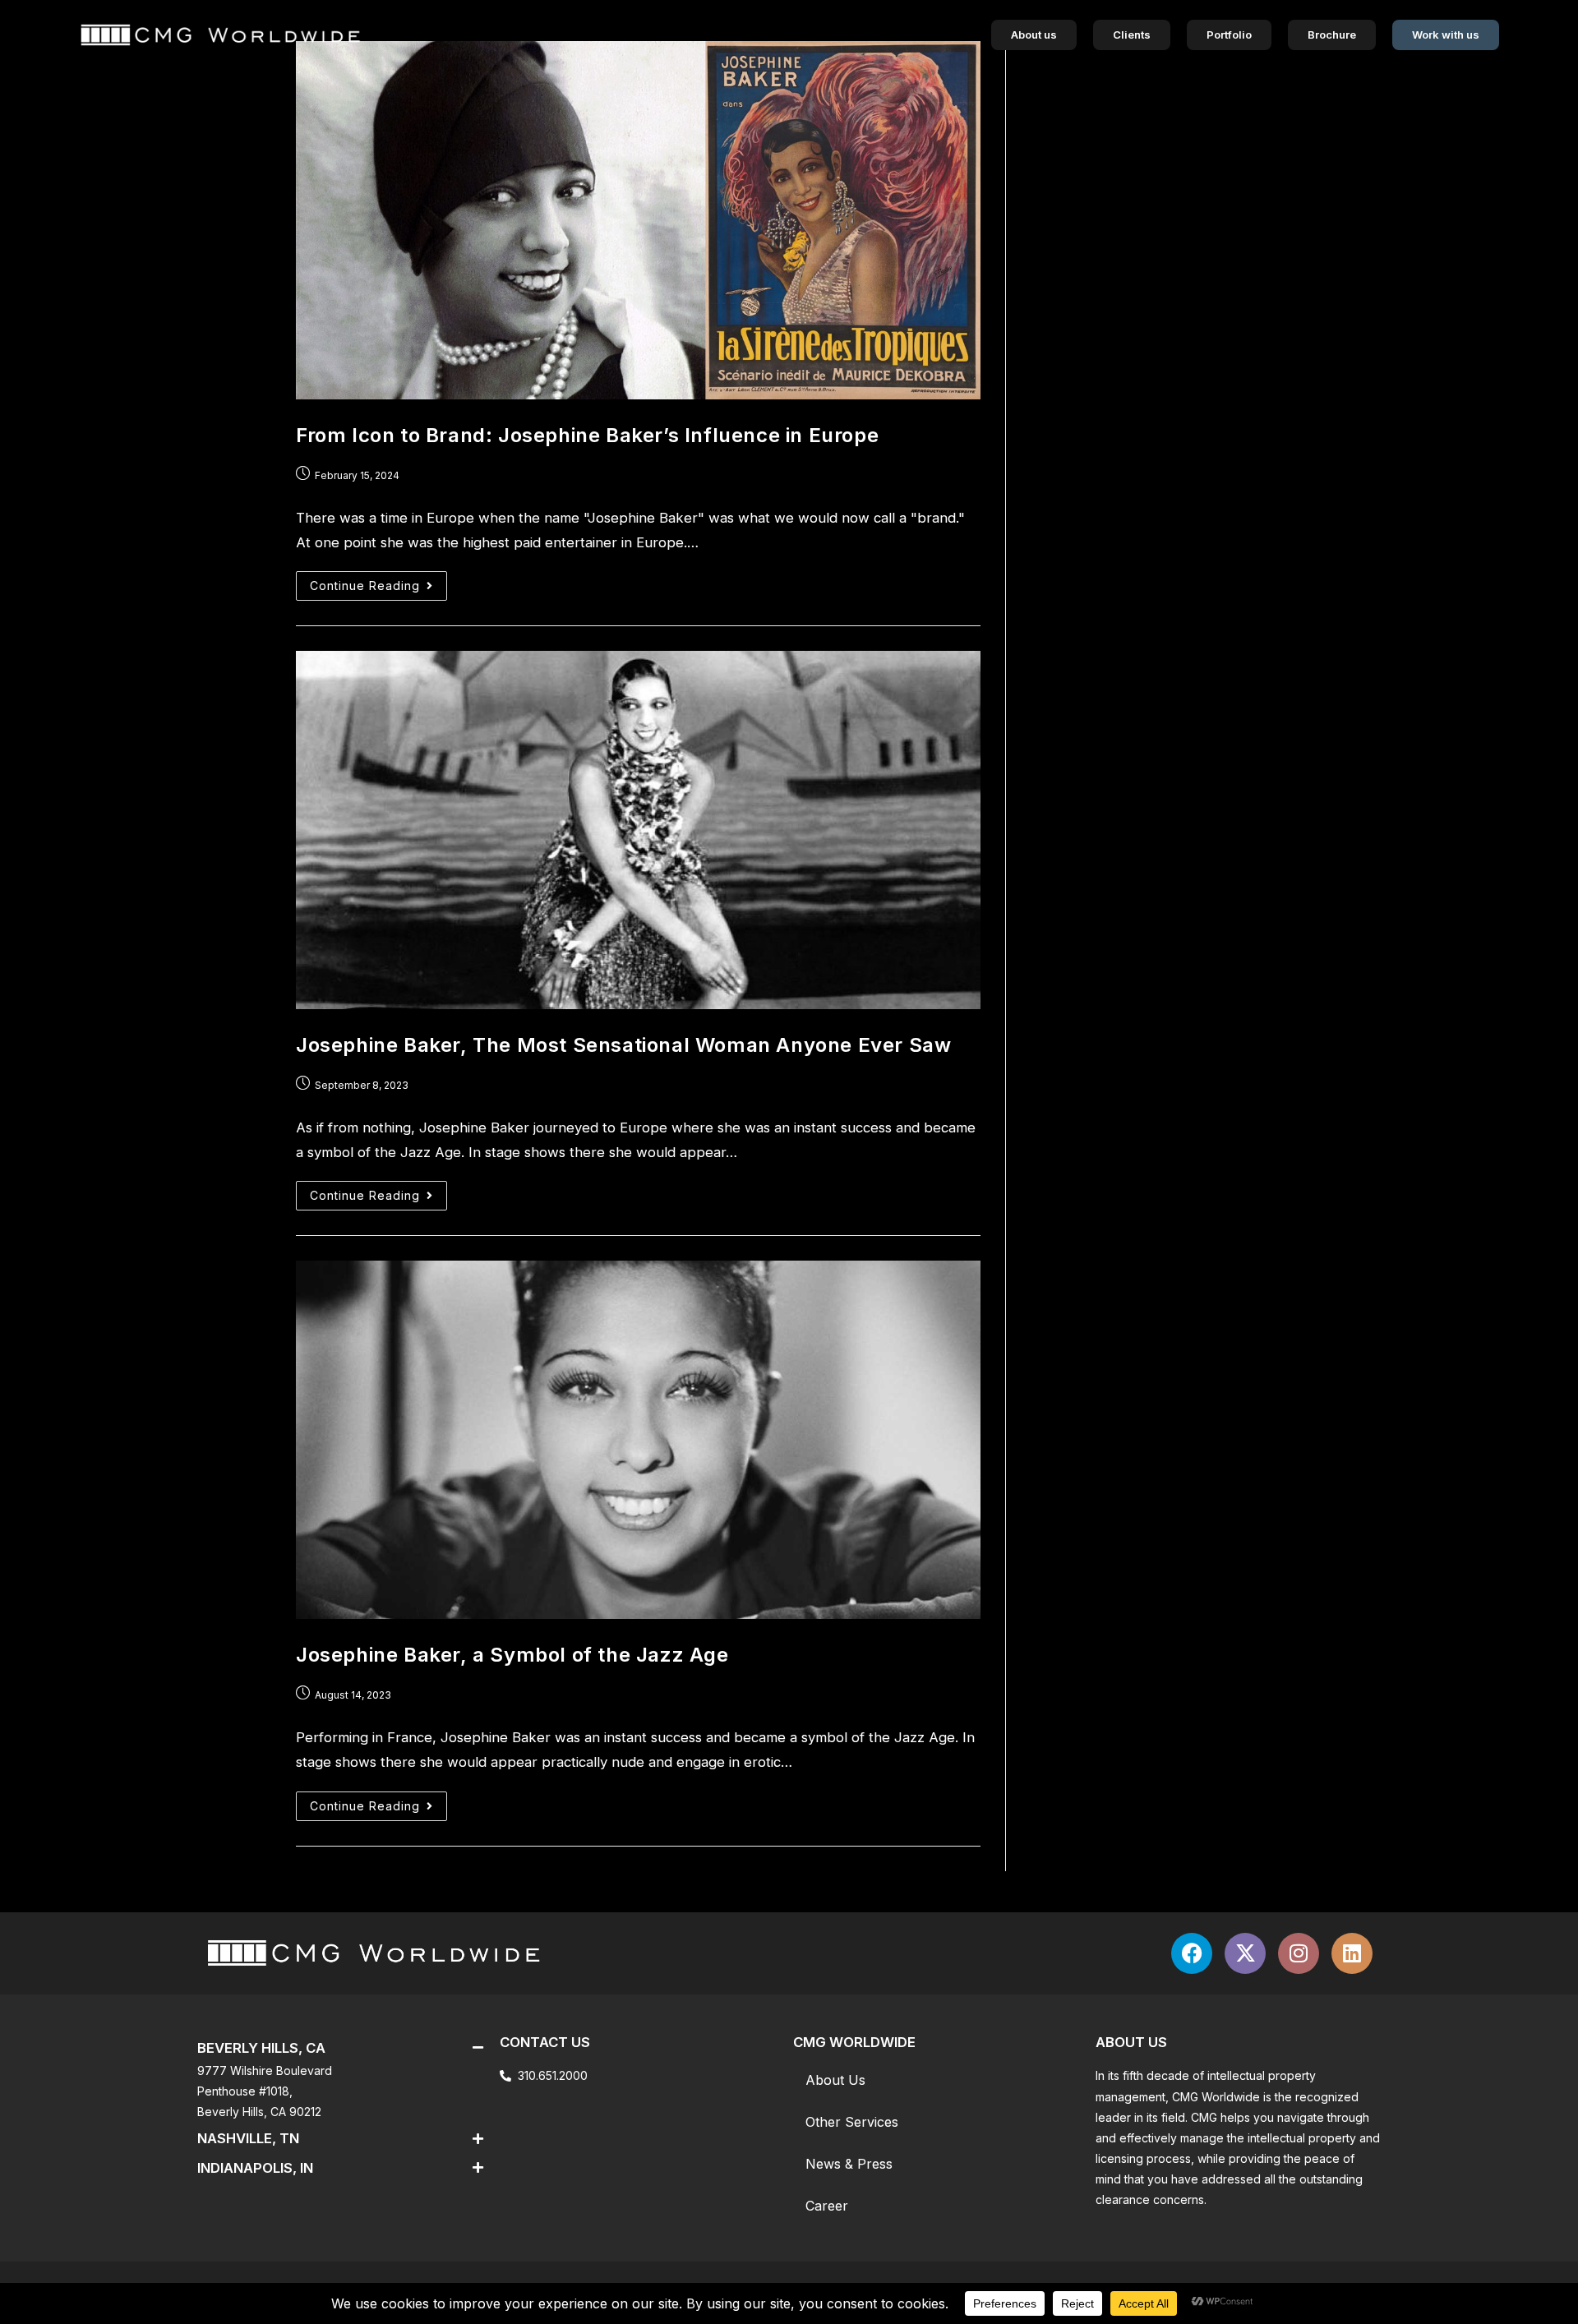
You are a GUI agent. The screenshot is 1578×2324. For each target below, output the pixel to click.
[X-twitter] (1245, 1953)
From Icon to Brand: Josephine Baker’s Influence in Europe (587, 435)
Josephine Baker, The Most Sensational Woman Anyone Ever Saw (623, 1045)
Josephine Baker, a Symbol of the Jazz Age (512, 1655)
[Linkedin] (1352, 1953)
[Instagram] (1299, 1953)
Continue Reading (378, 582)
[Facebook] (1192, 1953)
